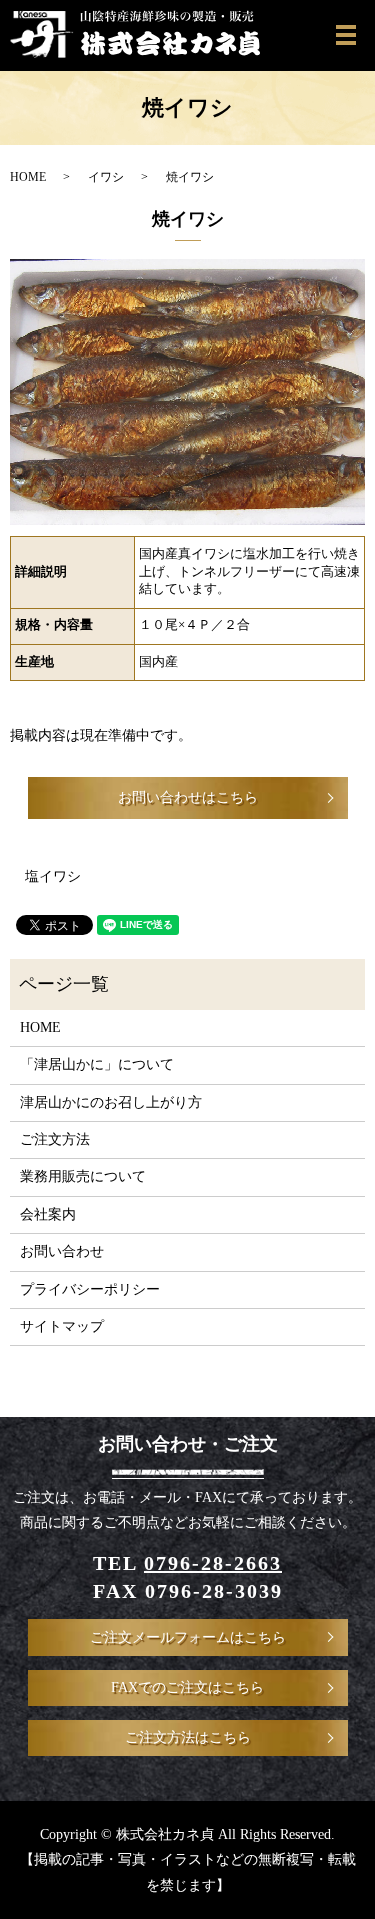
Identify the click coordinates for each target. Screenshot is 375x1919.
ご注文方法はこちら (188, 1737)
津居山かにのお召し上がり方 (111, 1102)
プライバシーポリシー (90, 1289)
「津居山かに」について (97, 1064)
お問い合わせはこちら (188, 797)
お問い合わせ (62, 1251)
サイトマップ (62, 1326)
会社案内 (48, 1214)
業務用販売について (83, 1176)
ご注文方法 (55, 1139)
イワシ (106, 177)
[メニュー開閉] (346, 35)
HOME (28, 177)
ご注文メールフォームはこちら (188, 1637)
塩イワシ (53, 876)
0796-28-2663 (213, 1563)
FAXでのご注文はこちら (187, 1687)
